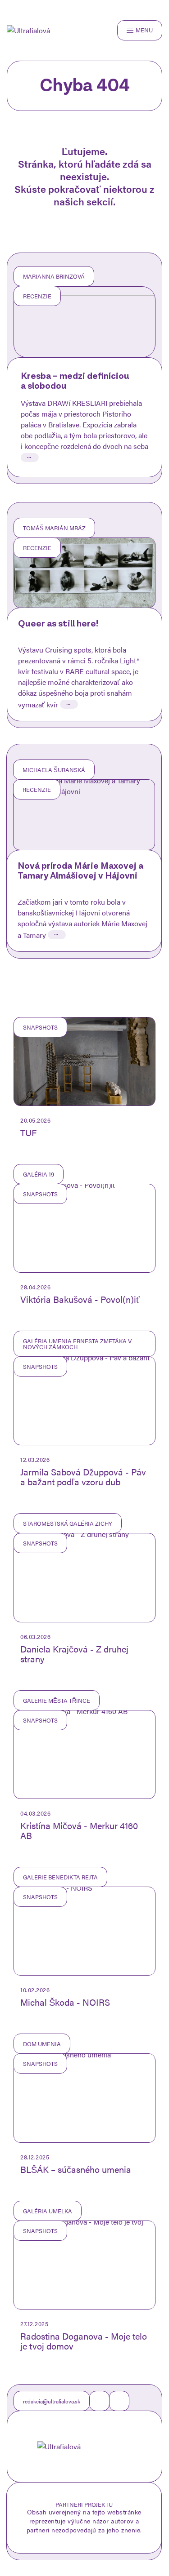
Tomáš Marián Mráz (54, 528)
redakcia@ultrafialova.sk (52, 2401)
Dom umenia (42, 2044)
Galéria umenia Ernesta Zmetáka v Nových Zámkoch (77, 1344)
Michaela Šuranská (54, 770)
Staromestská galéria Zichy (68, 1523)
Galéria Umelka (48, 2211)
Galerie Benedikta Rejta (60, 1877)
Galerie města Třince (57, 1700)
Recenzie (37, 296)
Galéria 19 (39, 1174)
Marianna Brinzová (54, 276)
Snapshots (40, 1027)
